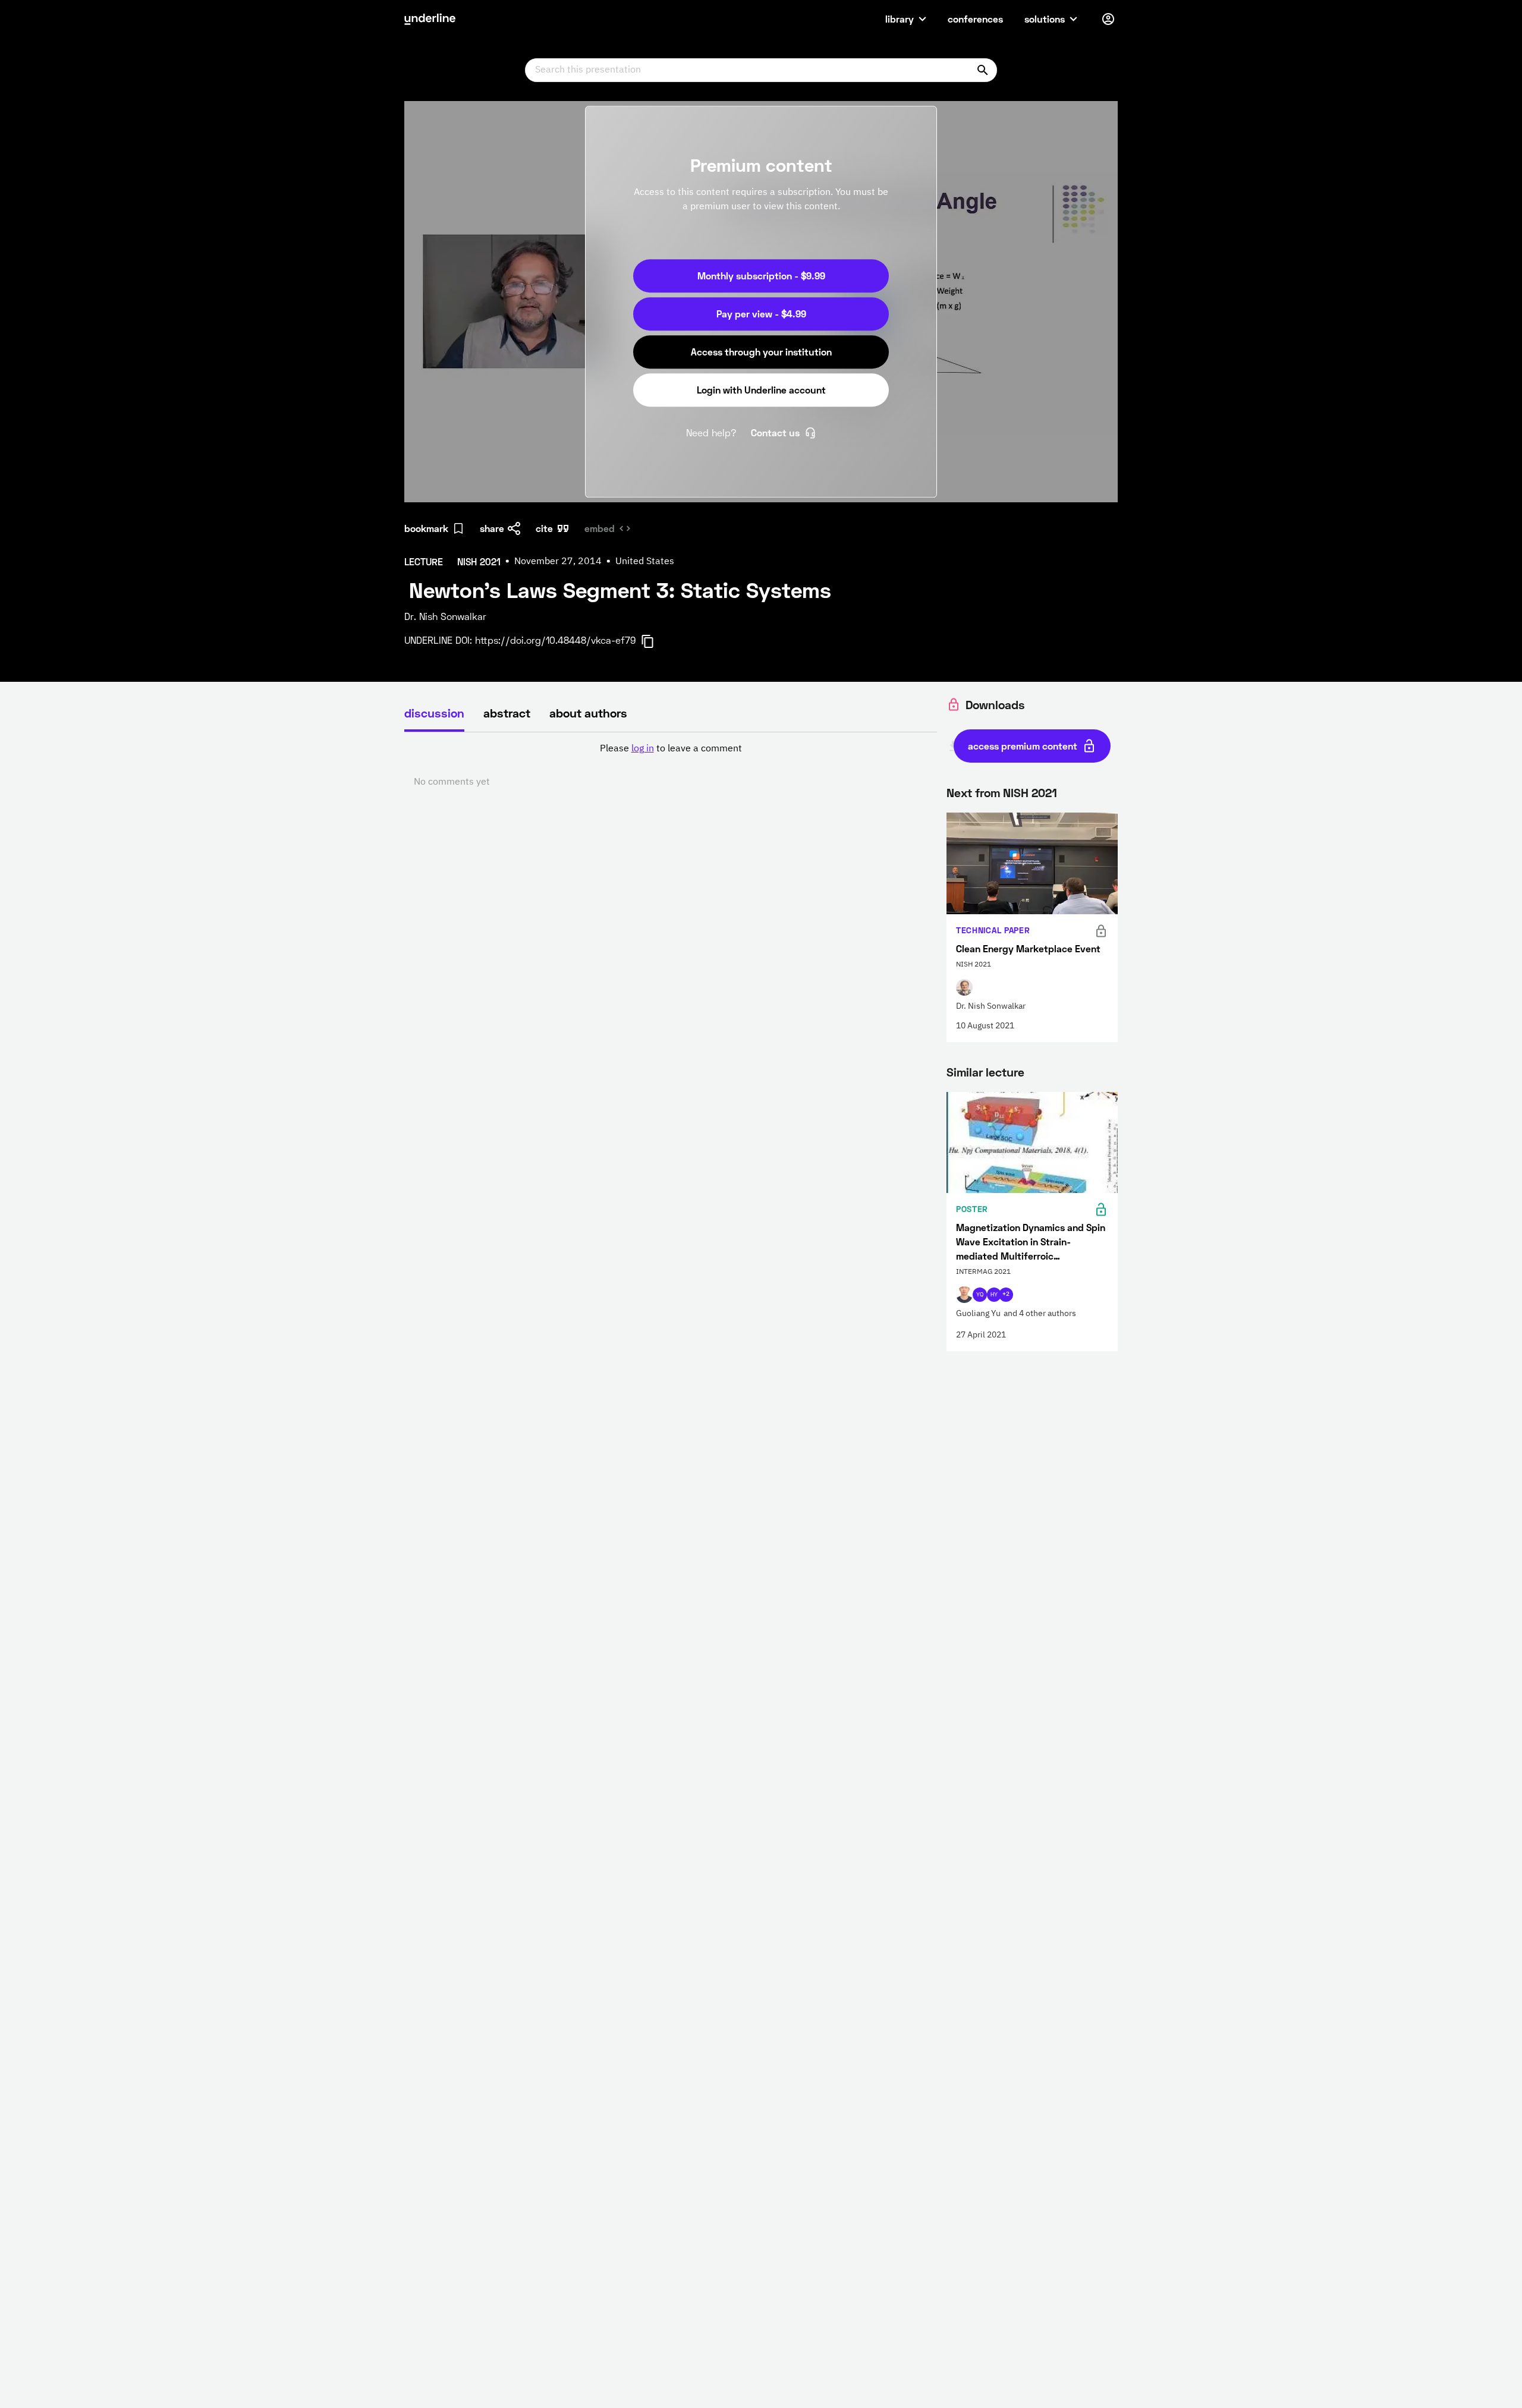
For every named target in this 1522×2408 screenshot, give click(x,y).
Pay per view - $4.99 (761, 314)
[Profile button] (1108, 19)
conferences (975, 19)
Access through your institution (761, 352)
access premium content (1023, 746)
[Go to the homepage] (430, 19)
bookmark (426, 528)
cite (544, 528)
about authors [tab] (588, 713)
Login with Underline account (761, 390)
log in (643, 749)
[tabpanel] (671, 766)
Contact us (775, 432)
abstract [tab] (507, 713)
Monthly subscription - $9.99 (761, 276)
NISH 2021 (1030, 792)
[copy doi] (655, 641)
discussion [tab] (434, 713)
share (492, 528)
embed (600, 528)
